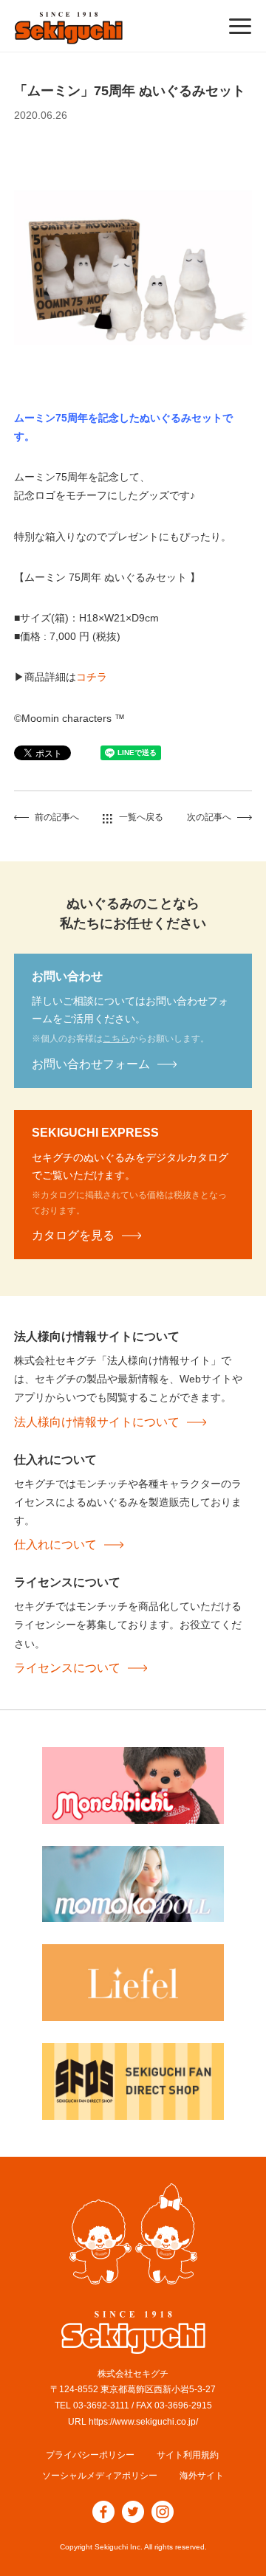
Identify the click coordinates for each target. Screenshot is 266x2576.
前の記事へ (57, 817)
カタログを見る (73, 1235)
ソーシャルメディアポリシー (100, 2476)
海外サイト (202, 2476)
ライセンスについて (67, 1668)
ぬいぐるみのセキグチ (69, 28)
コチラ (92, 677)
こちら (116, 1039)
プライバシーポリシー (90, 2455)
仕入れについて (55, 1544)
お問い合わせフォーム (91, 1064)
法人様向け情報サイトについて (97, 1422)
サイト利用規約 (188, 2455)
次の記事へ (209, 817)
